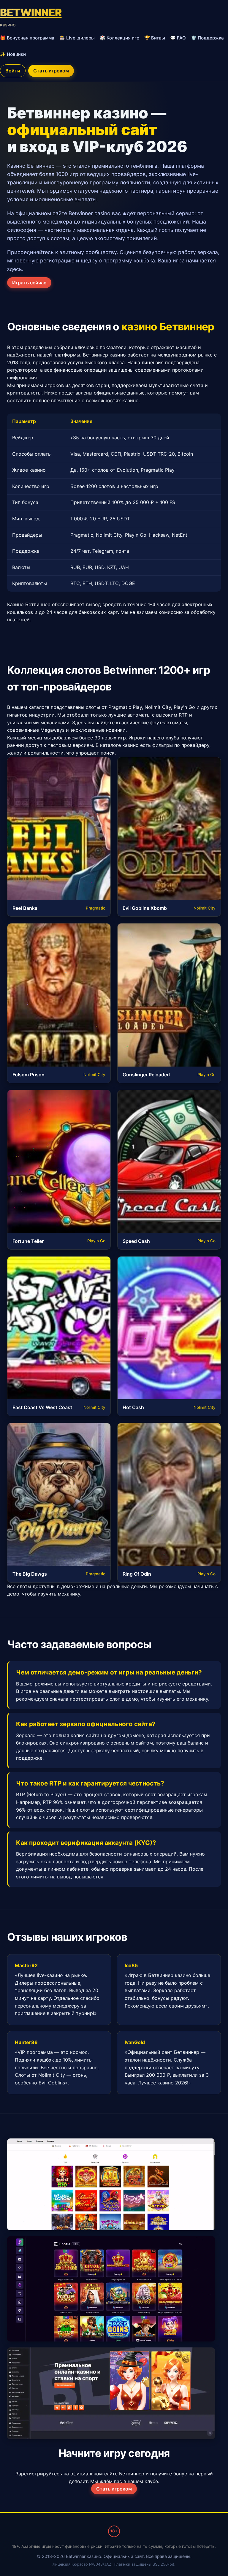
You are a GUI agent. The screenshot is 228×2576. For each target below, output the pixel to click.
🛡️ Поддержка (207, 38)
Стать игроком (51, 71)
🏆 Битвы (155, 38)
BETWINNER (31, 17)
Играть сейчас (29, 283)
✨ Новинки (13, 54)
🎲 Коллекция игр (119, 38)
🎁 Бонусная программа (27, 38)
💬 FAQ (178, 38)
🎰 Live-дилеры (77, 38)
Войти (13, 71)
